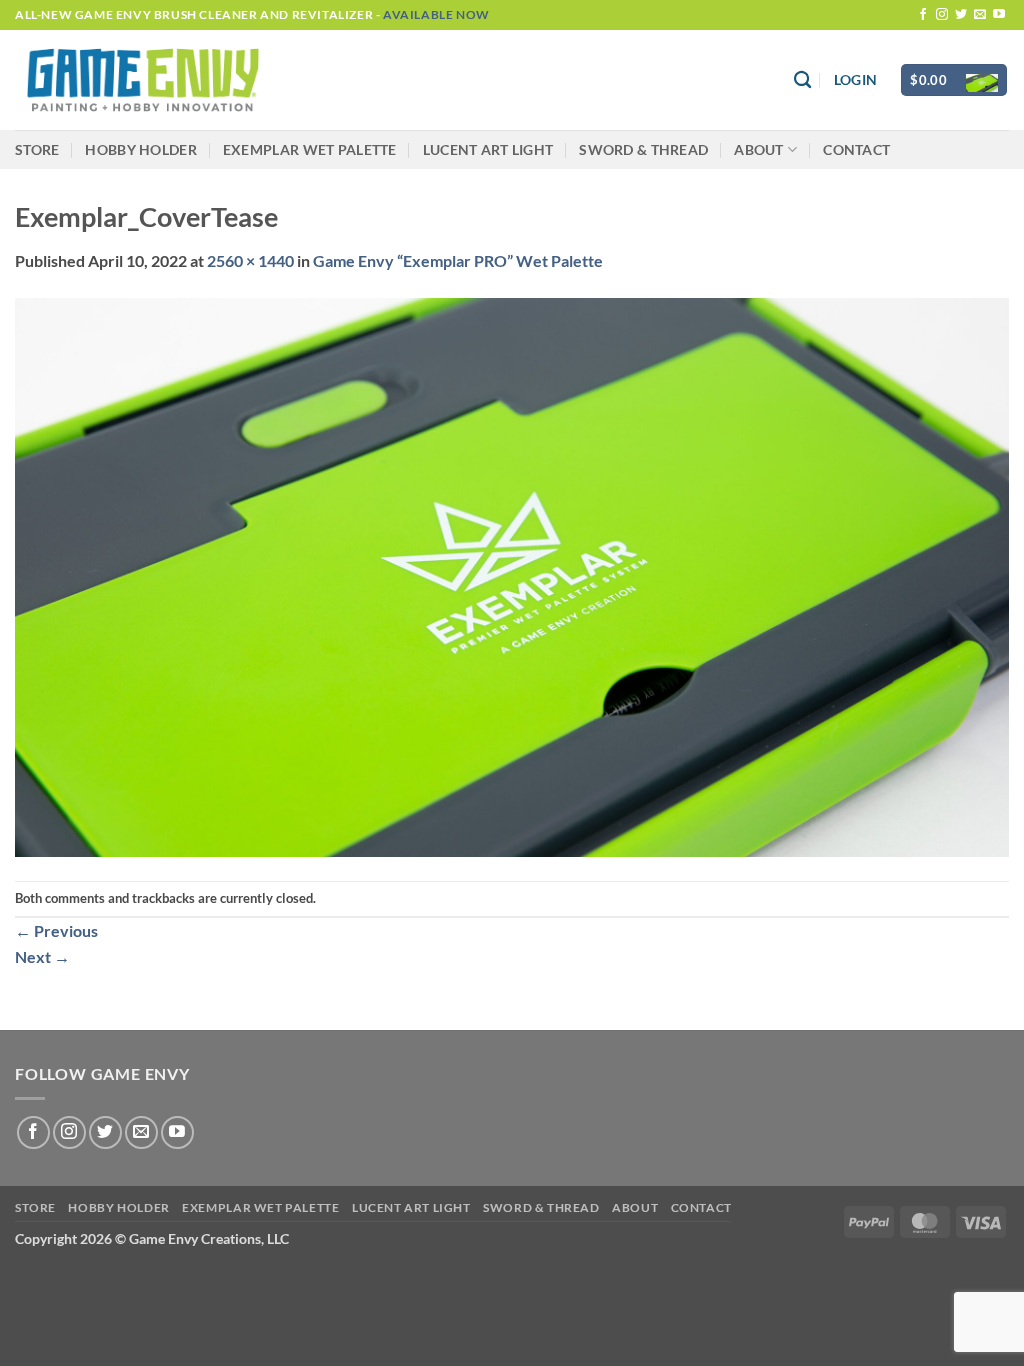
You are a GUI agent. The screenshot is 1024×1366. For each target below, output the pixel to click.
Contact (856, 149)
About (758, 149)
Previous (56, 930)
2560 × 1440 (250, 260)
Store (37, 149)
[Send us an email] (980, 15)
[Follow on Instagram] (942, 15)
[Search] (802, 80)
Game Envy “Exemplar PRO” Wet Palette (458, 260)
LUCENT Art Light (488, 149)
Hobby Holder (140, 149)
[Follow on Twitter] (961, 15)
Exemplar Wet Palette (310, 149)
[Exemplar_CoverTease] (512, 574)
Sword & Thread (643, 149)
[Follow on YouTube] (999, 15)
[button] (855, 80)
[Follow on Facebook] (923, 15)
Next (42, 956)
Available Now (436, 14)
